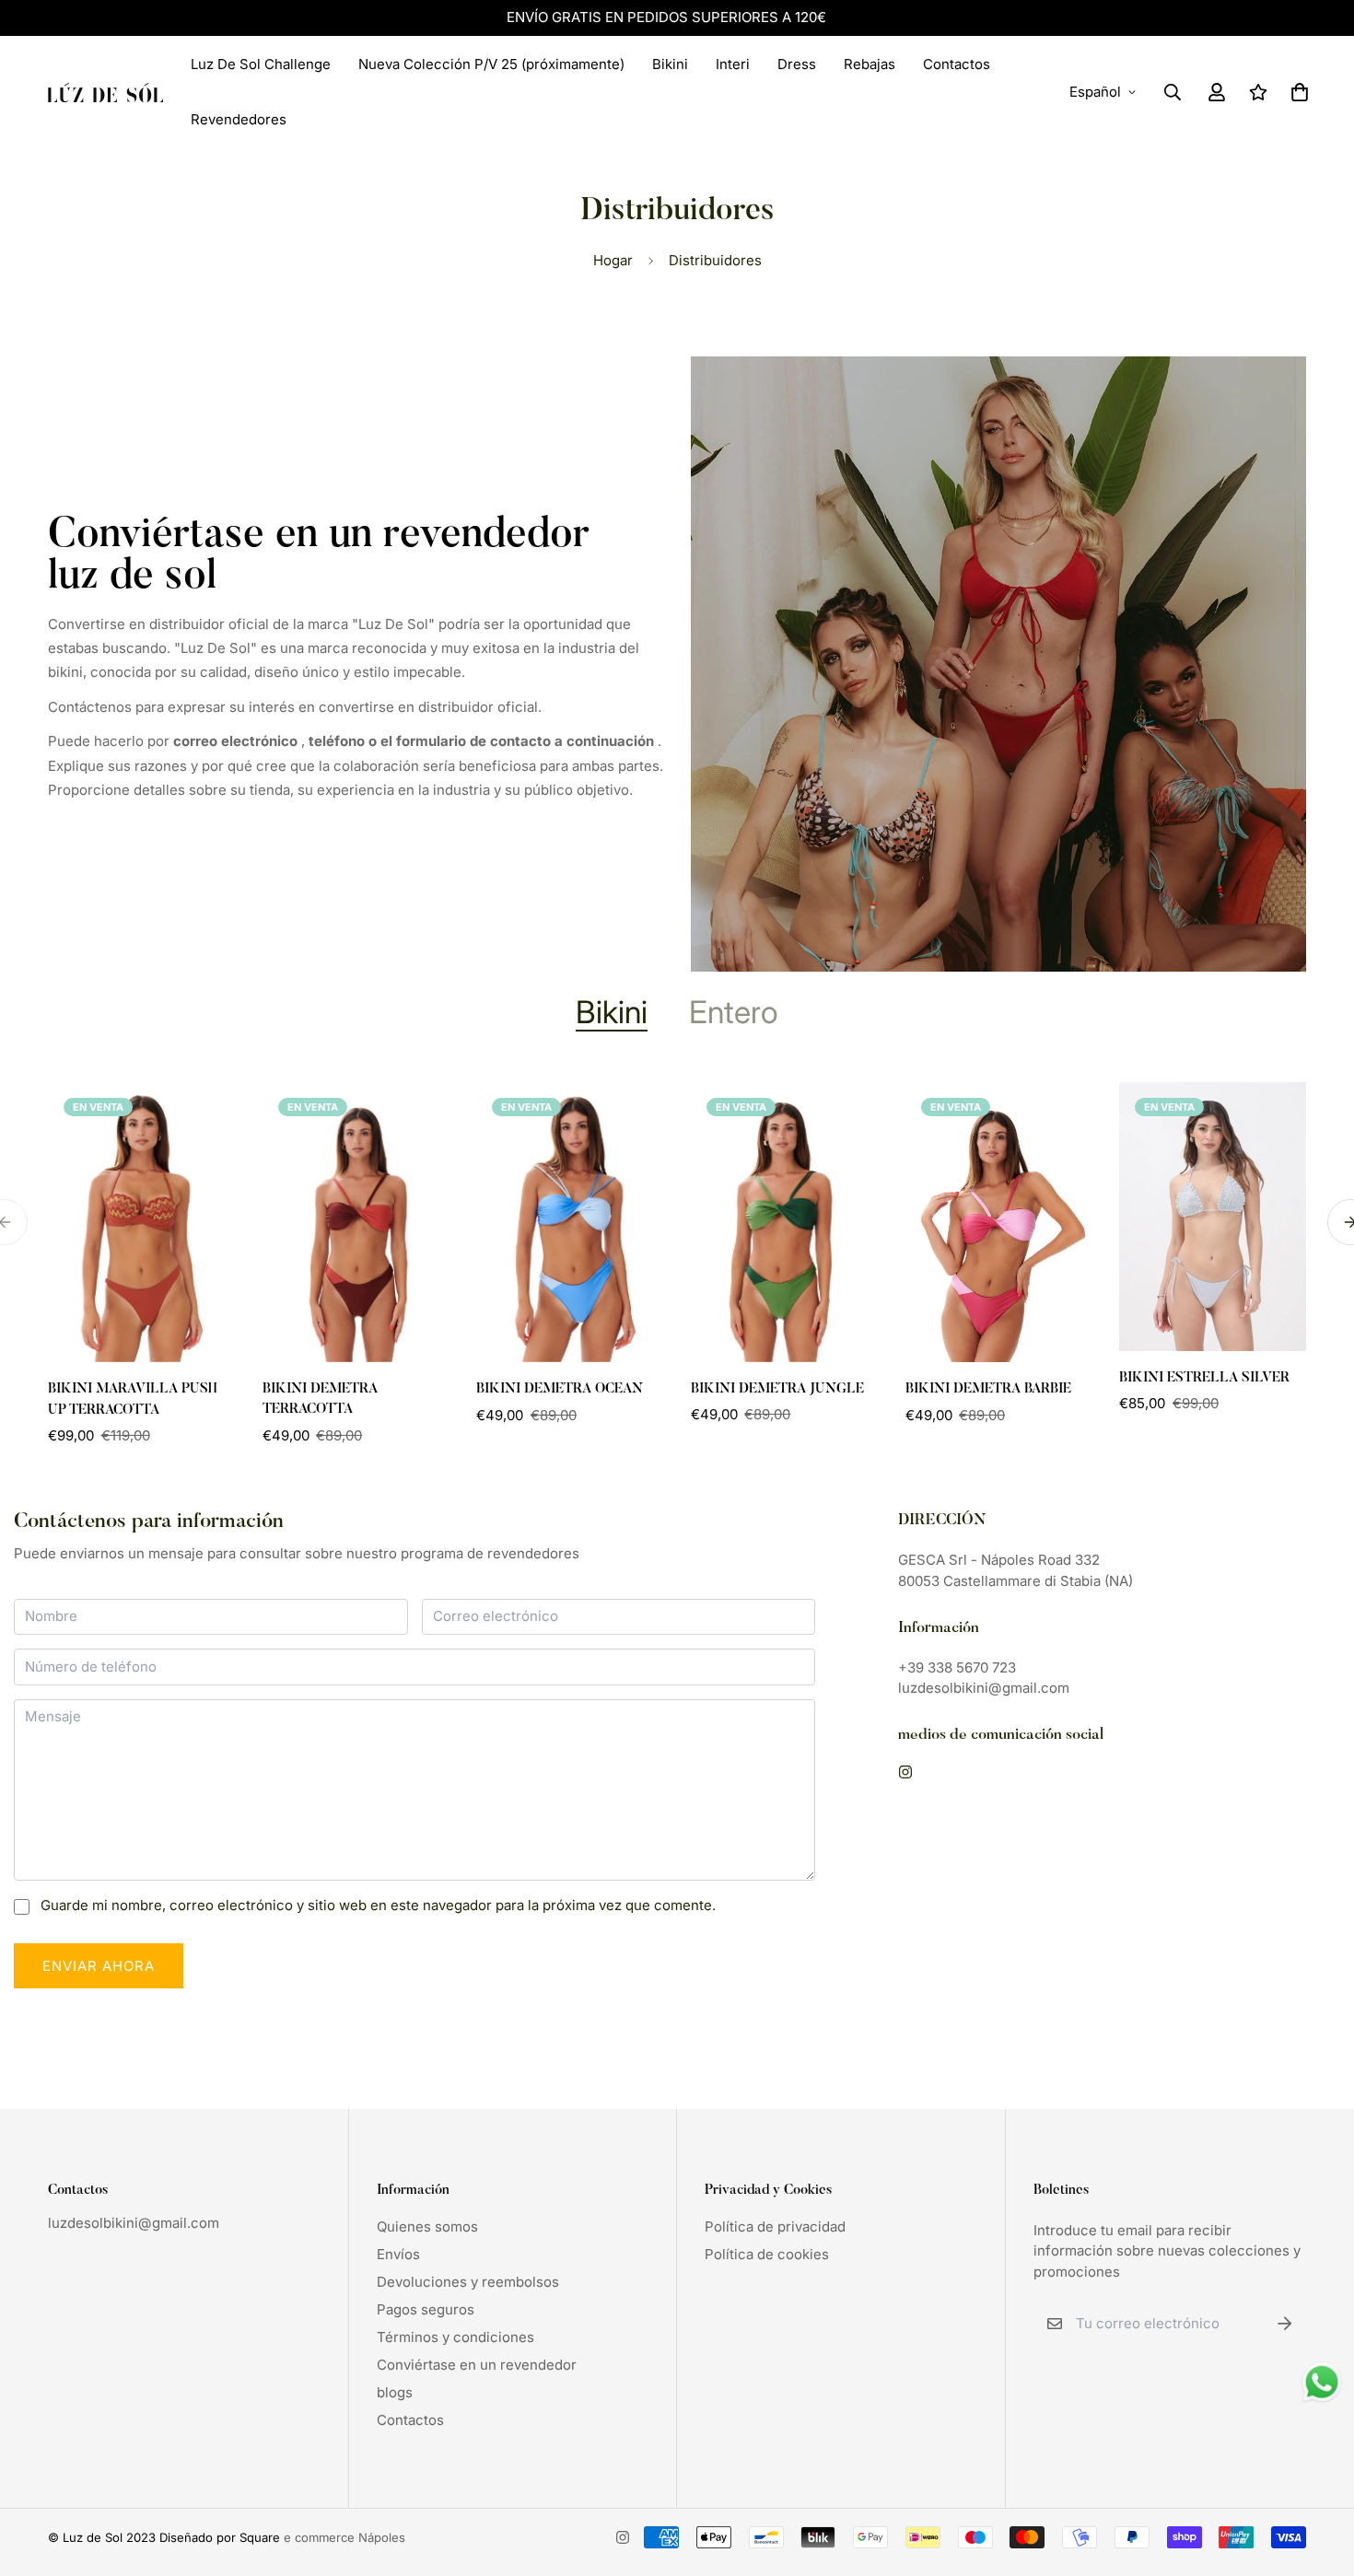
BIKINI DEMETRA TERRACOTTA (320, 1400)
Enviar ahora (99, 1966)
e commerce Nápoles (344, 2537)
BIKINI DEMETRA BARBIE (988, 1389)
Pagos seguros (426, 2309)
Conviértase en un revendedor (477, 2365)
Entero (734, 1012)
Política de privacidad (775, 2226)
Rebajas (870, 64)
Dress (797, 64)
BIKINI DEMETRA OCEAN (560, 1389)
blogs (395, 2392)
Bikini (670, 64)
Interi (733, 64)
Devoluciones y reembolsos (468, 2282)
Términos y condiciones (455, 2337)
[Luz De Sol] (105, 92)
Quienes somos (427, 2226)
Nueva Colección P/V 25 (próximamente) (491, 64)
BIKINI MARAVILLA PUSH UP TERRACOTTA (133, 1400)
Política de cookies (767, 2254)
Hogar (613, 260)
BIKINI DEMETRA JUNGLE (777, 1389)
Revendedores (239, 119)
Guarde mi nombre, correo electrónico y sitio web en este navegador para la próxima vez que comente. (378, 1905)
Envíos (398, 2254)
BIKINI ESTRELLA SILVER (1204, 1378)
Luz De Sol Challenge (261, 64)
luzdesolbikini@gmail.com (134, 2223)
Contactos (957, 64)
